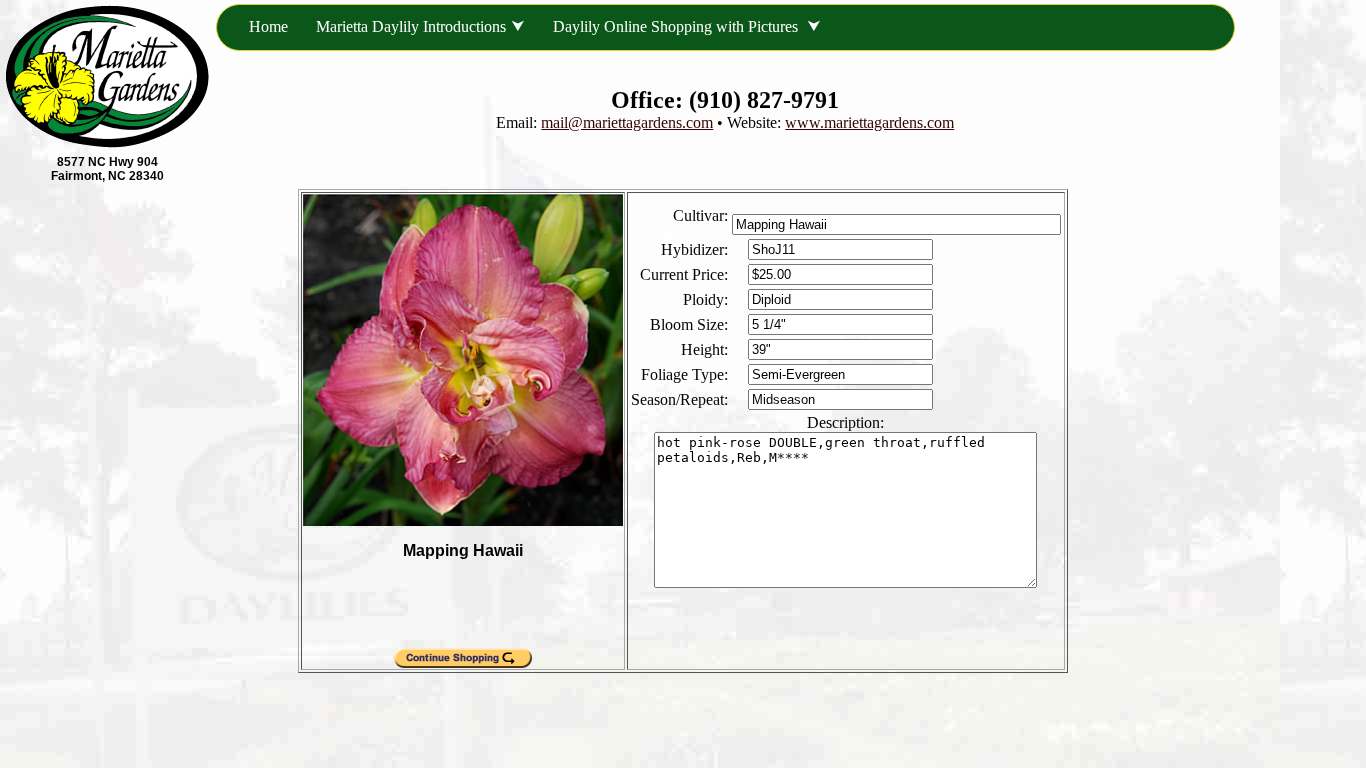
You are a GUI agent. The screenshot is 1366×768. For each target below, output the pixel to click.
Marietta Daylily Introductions (411, 26)
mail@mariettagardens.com (627, 122)
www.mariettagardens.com (869, 122)
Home (268, 26)
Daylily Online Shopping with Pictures (677, 26)
